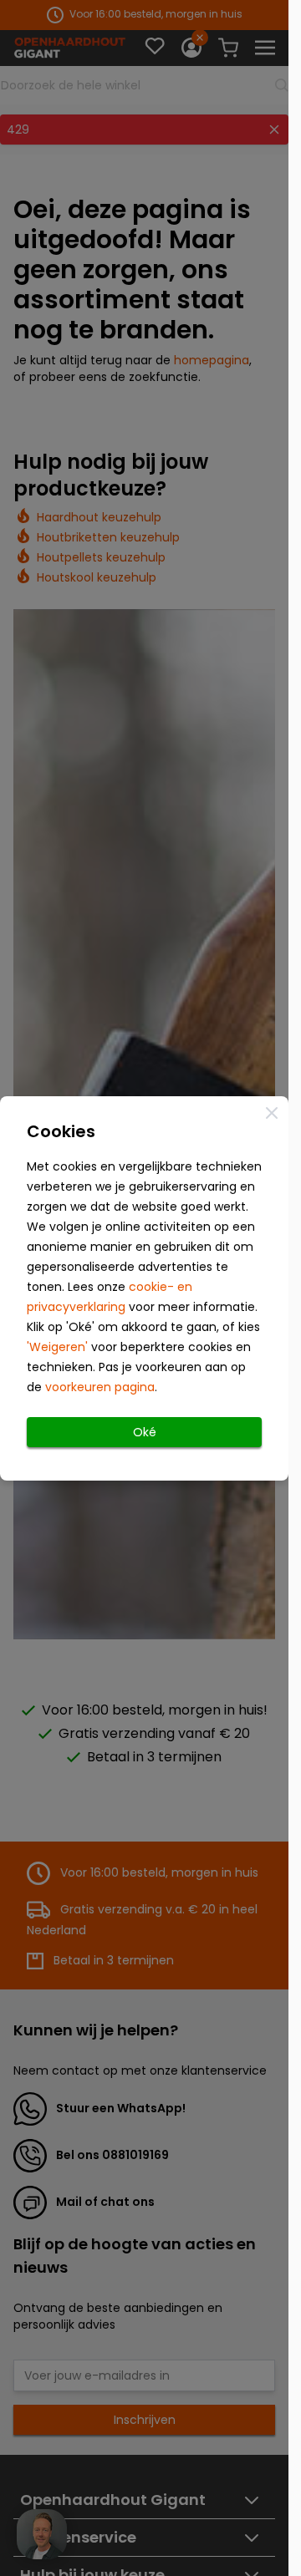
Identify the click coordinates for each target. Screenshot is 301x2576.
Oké (145, 1432)
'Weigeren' (57, 1347)
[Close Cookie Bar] (272, 1113)
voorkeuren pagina (100, 1387)
